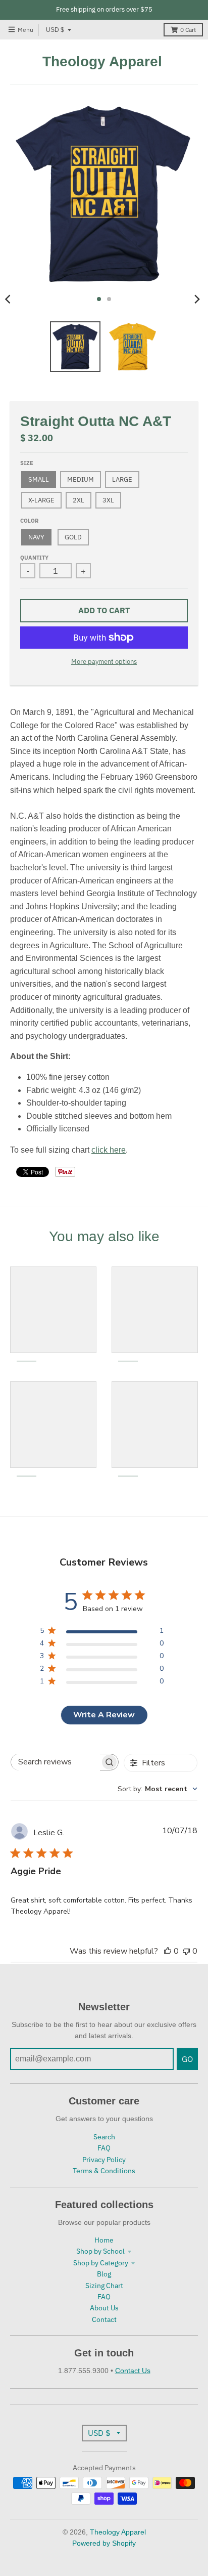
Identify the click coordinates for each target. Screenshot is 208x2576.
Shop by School (100, 2251)
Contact (104, 2319)
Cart (188, 30)
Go (187, 2059)
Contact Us (133, 2371)
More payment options (104, 662)
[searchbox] (56, 1762)
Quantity (34, 558)
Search (104, 2137)
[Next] (197, 299)
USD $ (55, 30)
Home (104, 2240)
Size (27, 463)
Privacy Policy (104, 2160)
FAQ (104, 2148)
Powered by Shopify (104, 2543)
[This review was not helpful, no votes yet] (186, 1951)
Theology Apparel (102, 62)
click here (109, 1150)
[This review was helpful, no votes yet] (168, 1951)
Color (29, 521)
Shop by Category (101, 2263)
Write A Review (104, 1715)
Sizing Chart (104, 2286)
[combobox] (158, 1789)
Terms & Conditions (104, 2171)
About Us (104, 2308)
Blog (104, 2274)
